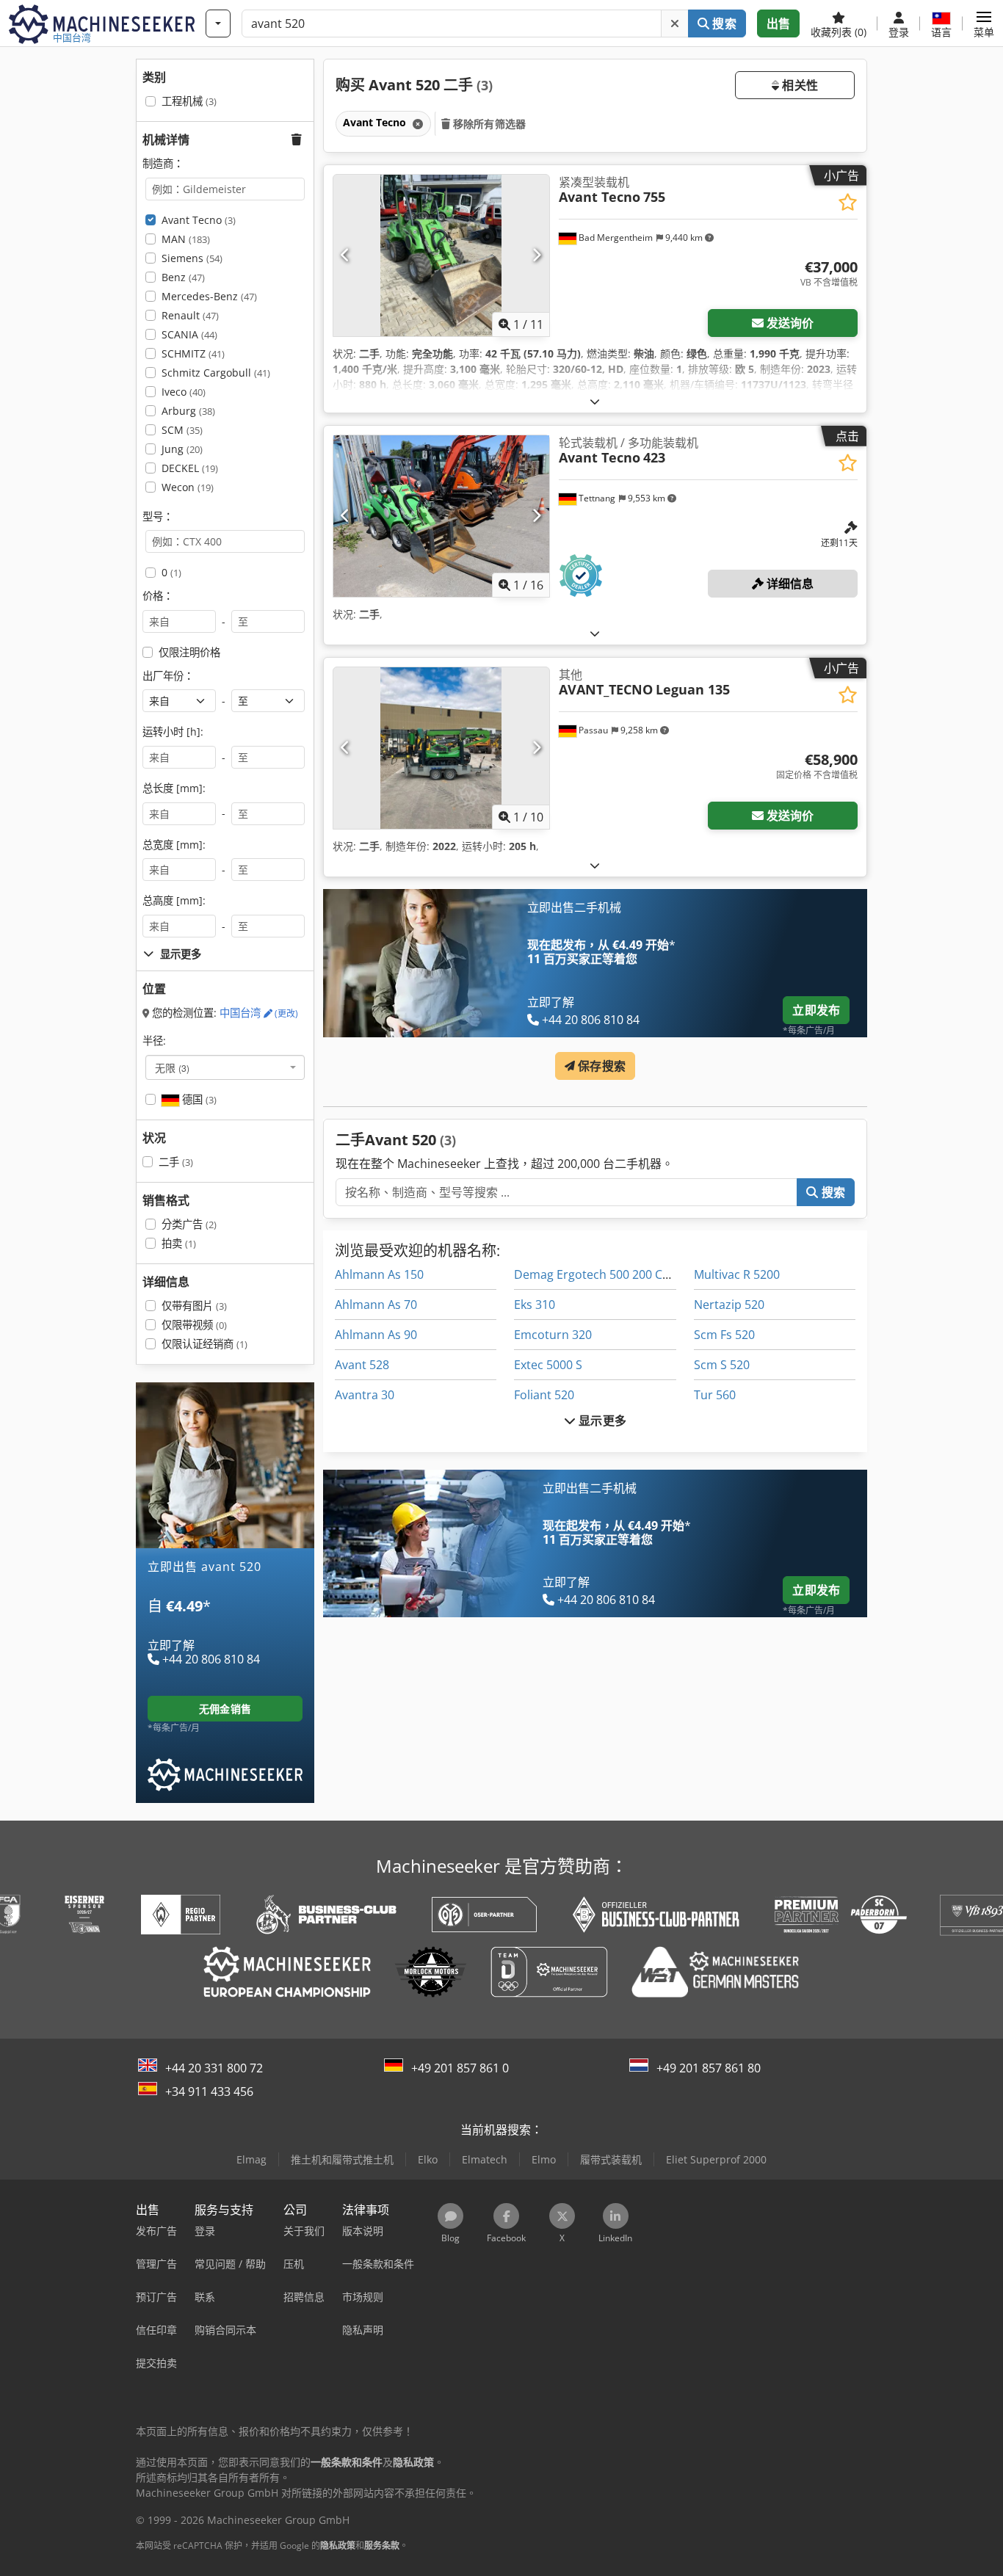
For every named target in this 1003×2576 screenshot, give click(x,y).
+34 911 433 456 (209, 2091)
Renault (190, 315)
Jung (182, 449)
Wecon (188, 487)
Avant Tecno (199, 220)
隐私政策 (338, 2546)
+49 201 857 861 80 (709, 2068)
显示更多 (601, 1421)
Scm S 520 (722, 1365)
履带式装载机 (611, 2159)
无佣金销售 (225, 1709)
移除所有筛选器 (488, 124)
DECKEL (190, 468)
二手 (176, 1162)
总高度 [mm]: (174, 900)
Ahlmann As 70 (376, 1305)
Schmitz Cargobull (216, 373)
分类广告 (189, 1224)
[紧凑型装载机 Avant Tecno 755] (441, 255)
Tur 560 (715, 1395)
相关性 (799, 85)
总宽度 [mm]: (174, 845)
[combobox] (225, 1067)
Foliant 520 (544, 1395)
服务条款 (382, 2546)
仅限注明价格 (189, 652)
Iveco (184, 392)
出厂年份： (168, 676)
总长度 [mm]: (174, 788)
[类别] (218, 23)
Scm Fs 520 (724, 1335)
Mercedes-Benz (209, 296)
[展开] (595, 401)
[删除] (675, 23)
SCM (182, 430)
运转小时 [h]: (173, 732)
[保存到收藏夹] (848, 202)
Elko (428, 2159)
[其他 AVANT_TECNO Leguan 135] (441, 748)
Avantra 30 (365, 1395)
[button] (984, 23)
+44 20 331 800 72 (214, 2068)
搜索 (723, 23)
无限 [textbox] (172, 1067)
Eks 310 (535, 1305)
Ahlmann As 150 (379, 1274)
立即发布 (816, 1010)
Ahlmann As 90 (376, 1335)
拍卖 (179, 1243)
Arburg (188, 411)
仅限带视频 (194, 1325)
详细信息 (789, 584)
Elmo (544, 2159)
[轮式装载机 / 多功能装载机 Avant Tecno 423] (441, 516)
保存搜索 (600, 1066)
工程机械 (189, 101)
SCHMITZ (193, 353)
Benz (183, 277)
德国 (198, 1099)
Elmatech (485, 2159)
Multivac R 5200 (737, 1274)
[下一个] (536, 255)
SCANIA (189, 334)
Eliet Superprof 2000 (716, 2159)
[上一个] (345, 255)
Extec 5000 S (548, 1365)
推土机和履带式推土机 (342, 2159)
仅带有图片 (194, 1306)
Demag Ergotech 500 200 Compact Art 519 (631, 1274)
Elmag (251, 2159)
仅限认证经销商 (204, 1344)
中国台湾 (259, 1013)
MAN (186, 239)
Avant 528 (362, 1365)
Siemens (192, 258)
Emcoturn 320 (553, 1335)
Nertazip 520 (729, 1305)
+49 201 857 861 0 (460, 2068)
